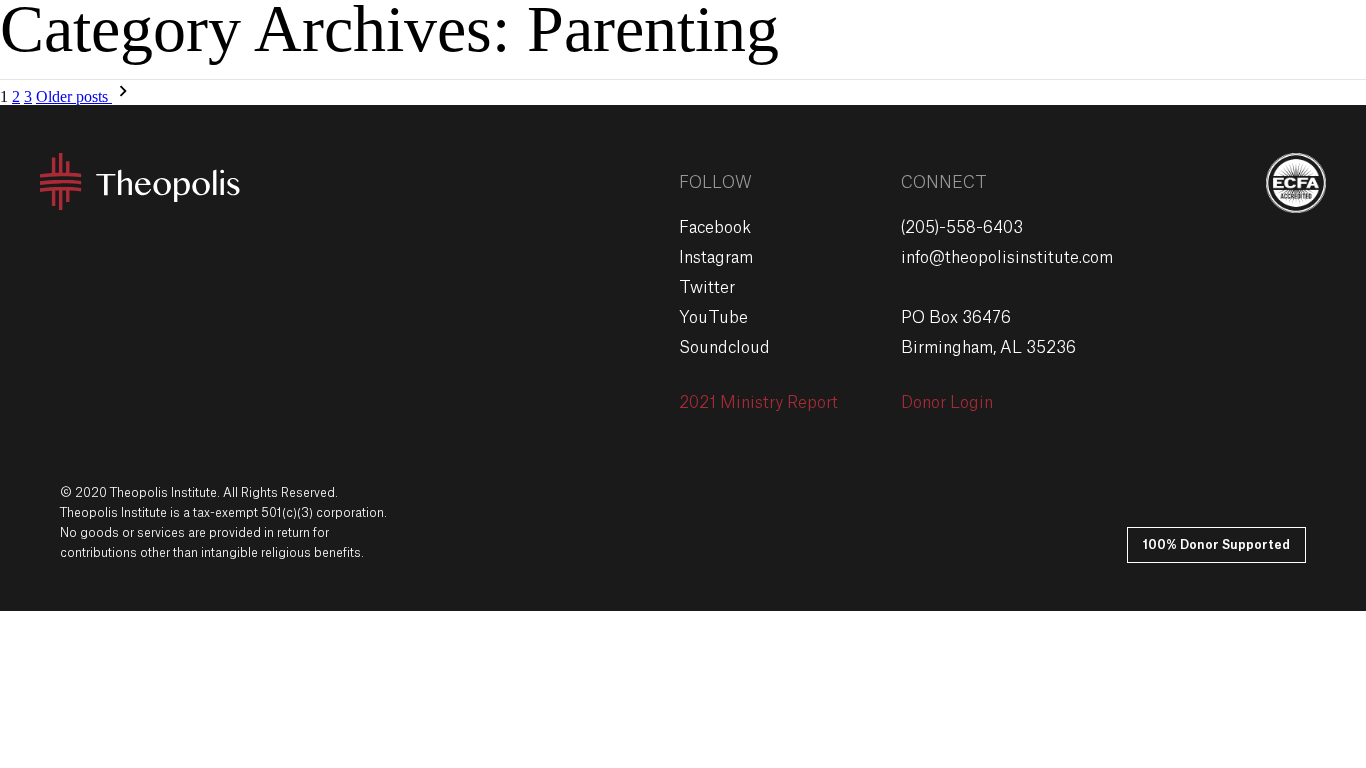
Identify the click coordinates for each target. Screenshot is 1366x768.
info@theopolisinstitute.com (1007, 258)
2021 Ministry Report (758, 403)
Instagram (716, 258)
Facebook (715, 228)
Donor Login (947, 403)
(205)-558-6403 (962, 228)
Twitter (707, 288)
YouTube (713, 318)
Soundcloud (724, 348)
